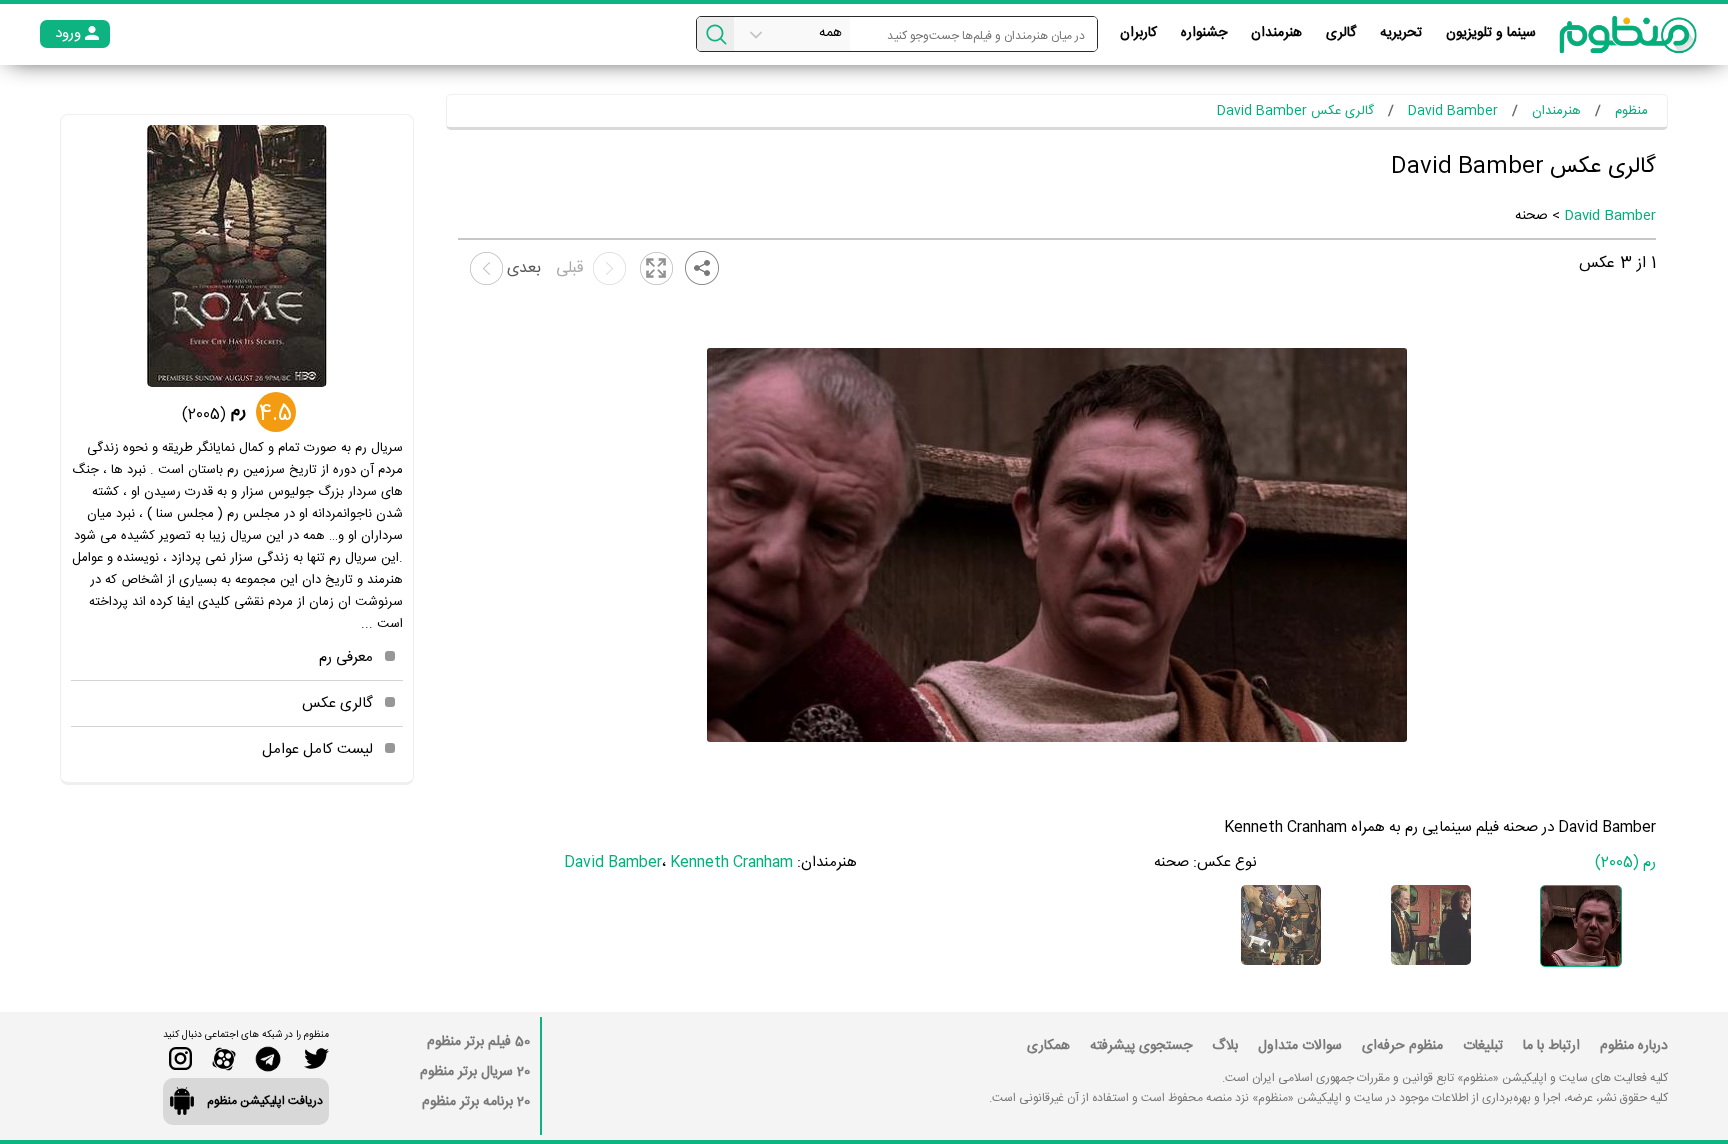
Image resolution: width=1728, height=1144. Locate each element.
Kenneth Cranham (731, 862)
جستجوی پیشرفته (1141, 1046)
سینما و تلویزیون (1491, 33)
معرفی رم (346, 657)
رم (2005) (1625, 862)
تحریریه (1401, 33)
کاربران (1138, 33)
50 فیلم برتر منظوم (478, 1042)
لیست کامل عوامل (317, 749)
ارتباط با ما (1551, 1046)
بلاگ (1225, 1046)
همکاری (1048, 1046)
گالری (1341, 33)
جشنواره (1204, 33)
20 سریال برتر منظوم (475, 1072)
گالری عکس (337, 703)
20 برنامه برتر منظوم (476, 1102)
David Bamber (1610, 216)
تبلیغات (1483, 1046)
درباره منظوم (1634, 1046)
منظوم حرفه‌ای (1402, 1046)
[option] (1581, 926)
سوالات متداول (1300, 1046)
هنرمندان (1276, 33)
